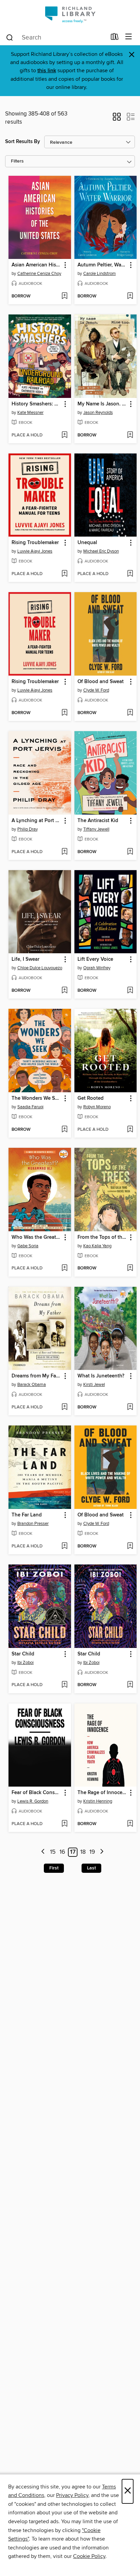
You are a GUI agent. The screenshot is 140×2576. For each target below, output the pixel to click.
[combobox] (56, 37)
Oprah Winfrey (97, 968)
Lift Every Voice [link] (95, 959)
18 (83, 1852)
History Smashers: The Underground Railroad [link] (37, 404)
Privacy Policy (72, 2495)
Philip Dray (28, 829)
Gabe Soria (28, 1246)
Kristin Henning (98, 1801)
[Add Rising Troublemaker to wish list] (64, 574)
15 (53, 1852)
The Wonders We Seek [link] (37, 1098)
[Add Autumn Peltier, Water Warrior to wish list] (130, 296)
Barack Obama (32, 1385)
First (54, 1868)
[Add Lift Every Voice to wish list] (130, 991)
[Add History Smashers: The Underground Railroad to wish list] (64, 435)
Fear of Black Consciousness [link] (37, 1793)
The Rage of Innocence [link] (102, 1793)
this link (47, 71)
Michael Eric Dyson (101, 551)
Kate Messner (30, 413)
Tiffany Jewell (96, 829)
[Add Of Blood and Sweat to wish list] (130, 713)
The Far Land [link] (27, 1515)
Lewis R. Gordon (33, 1801)
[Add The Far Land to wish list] (64, 1546)
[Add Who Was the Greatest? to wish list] (64, 1268)
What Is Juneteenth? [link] (101, 1376)
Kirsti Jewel (94, 1385)
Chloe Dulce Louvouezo (40, 968)
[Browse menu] (129, 37)
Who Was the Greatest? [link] (37, 1237)
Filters (17, 161)
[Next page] (102, 1852)
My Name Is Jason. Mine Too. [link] (102, 404)
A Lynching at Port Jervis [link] (37, 821)
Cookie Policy (89, 2556)
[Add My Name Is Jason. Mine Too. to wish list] (130, 435)
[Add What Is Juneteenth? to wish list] (130, 1407)
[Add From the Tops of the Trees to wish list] (130, 1268)
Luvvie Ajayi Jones (35, 551)
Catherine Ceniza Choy (39, 274)
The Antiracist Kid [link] (98, 821)
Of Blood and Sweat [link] (101, 682)
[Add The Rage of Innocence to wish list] (130, 1824)
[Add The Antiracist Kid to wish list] (130, 852)
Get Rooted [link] (91, 1098)
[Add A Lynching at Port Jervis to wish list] (64, 852)
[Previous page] (43, 1852)
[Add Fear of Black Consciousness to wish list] (64, 1824)
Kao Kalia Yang (97, 1246)
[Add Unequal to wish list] (130, 574)
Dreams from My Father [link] (37, 1376)
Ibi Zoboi (25, 1663)
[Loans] (115, 38)
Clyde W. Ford (96, 690)
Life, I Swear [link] (25, 959)
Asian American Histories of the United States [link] (37, 265)
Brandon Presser (33, 1524)
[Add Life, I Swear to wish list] (64, 991)
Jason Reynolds (98, 413)
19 (92, 1852)
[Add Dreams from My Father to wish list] (64, 1407)
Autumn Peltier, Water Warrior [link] (102, 265)
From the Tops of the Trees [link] (102, 1237)
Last (91, 1868)
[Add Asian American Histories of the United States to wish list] (64, 296)
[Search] (10, 37)
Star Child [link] (23, 1654)
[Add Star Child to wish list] (64, 1685)
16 (62, 1852)
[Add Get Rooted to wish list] (130, 1130)
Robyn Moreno (97, 1107)
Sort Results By (23, 142)
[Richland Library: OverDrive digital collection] (70, 14)
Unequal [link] (87, 543)
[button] (117, 119)
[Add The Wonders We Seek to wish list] (64, 1130)
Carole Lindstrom (100, 274)
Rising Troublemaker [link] (35, 543)
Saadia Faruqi (30, 1107)
